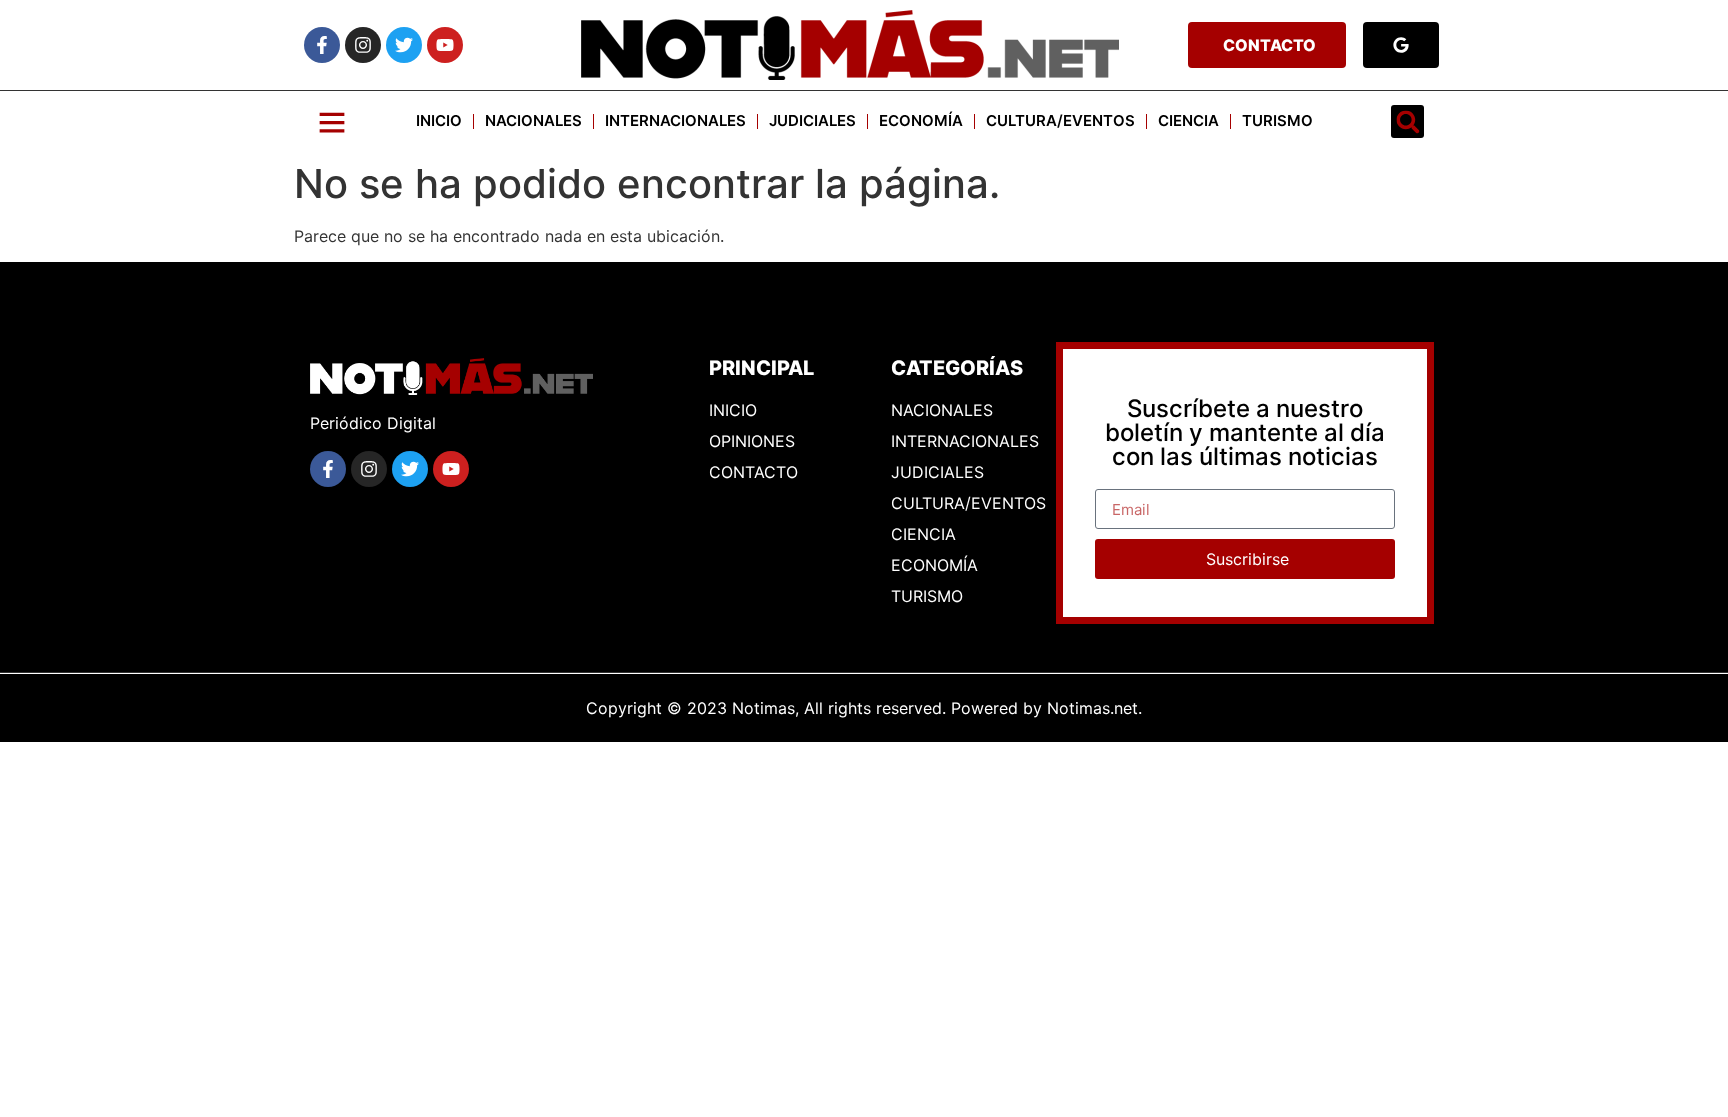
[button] (1407, 121)
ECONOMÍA (921, 120)
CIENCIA (1188, 120)
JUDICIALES (812, 120)
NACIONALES (533, 120)
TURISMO (1277, 120)
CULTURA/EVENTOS (1060, 120)
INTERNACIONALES (675, 120)
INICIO (439, 120)
